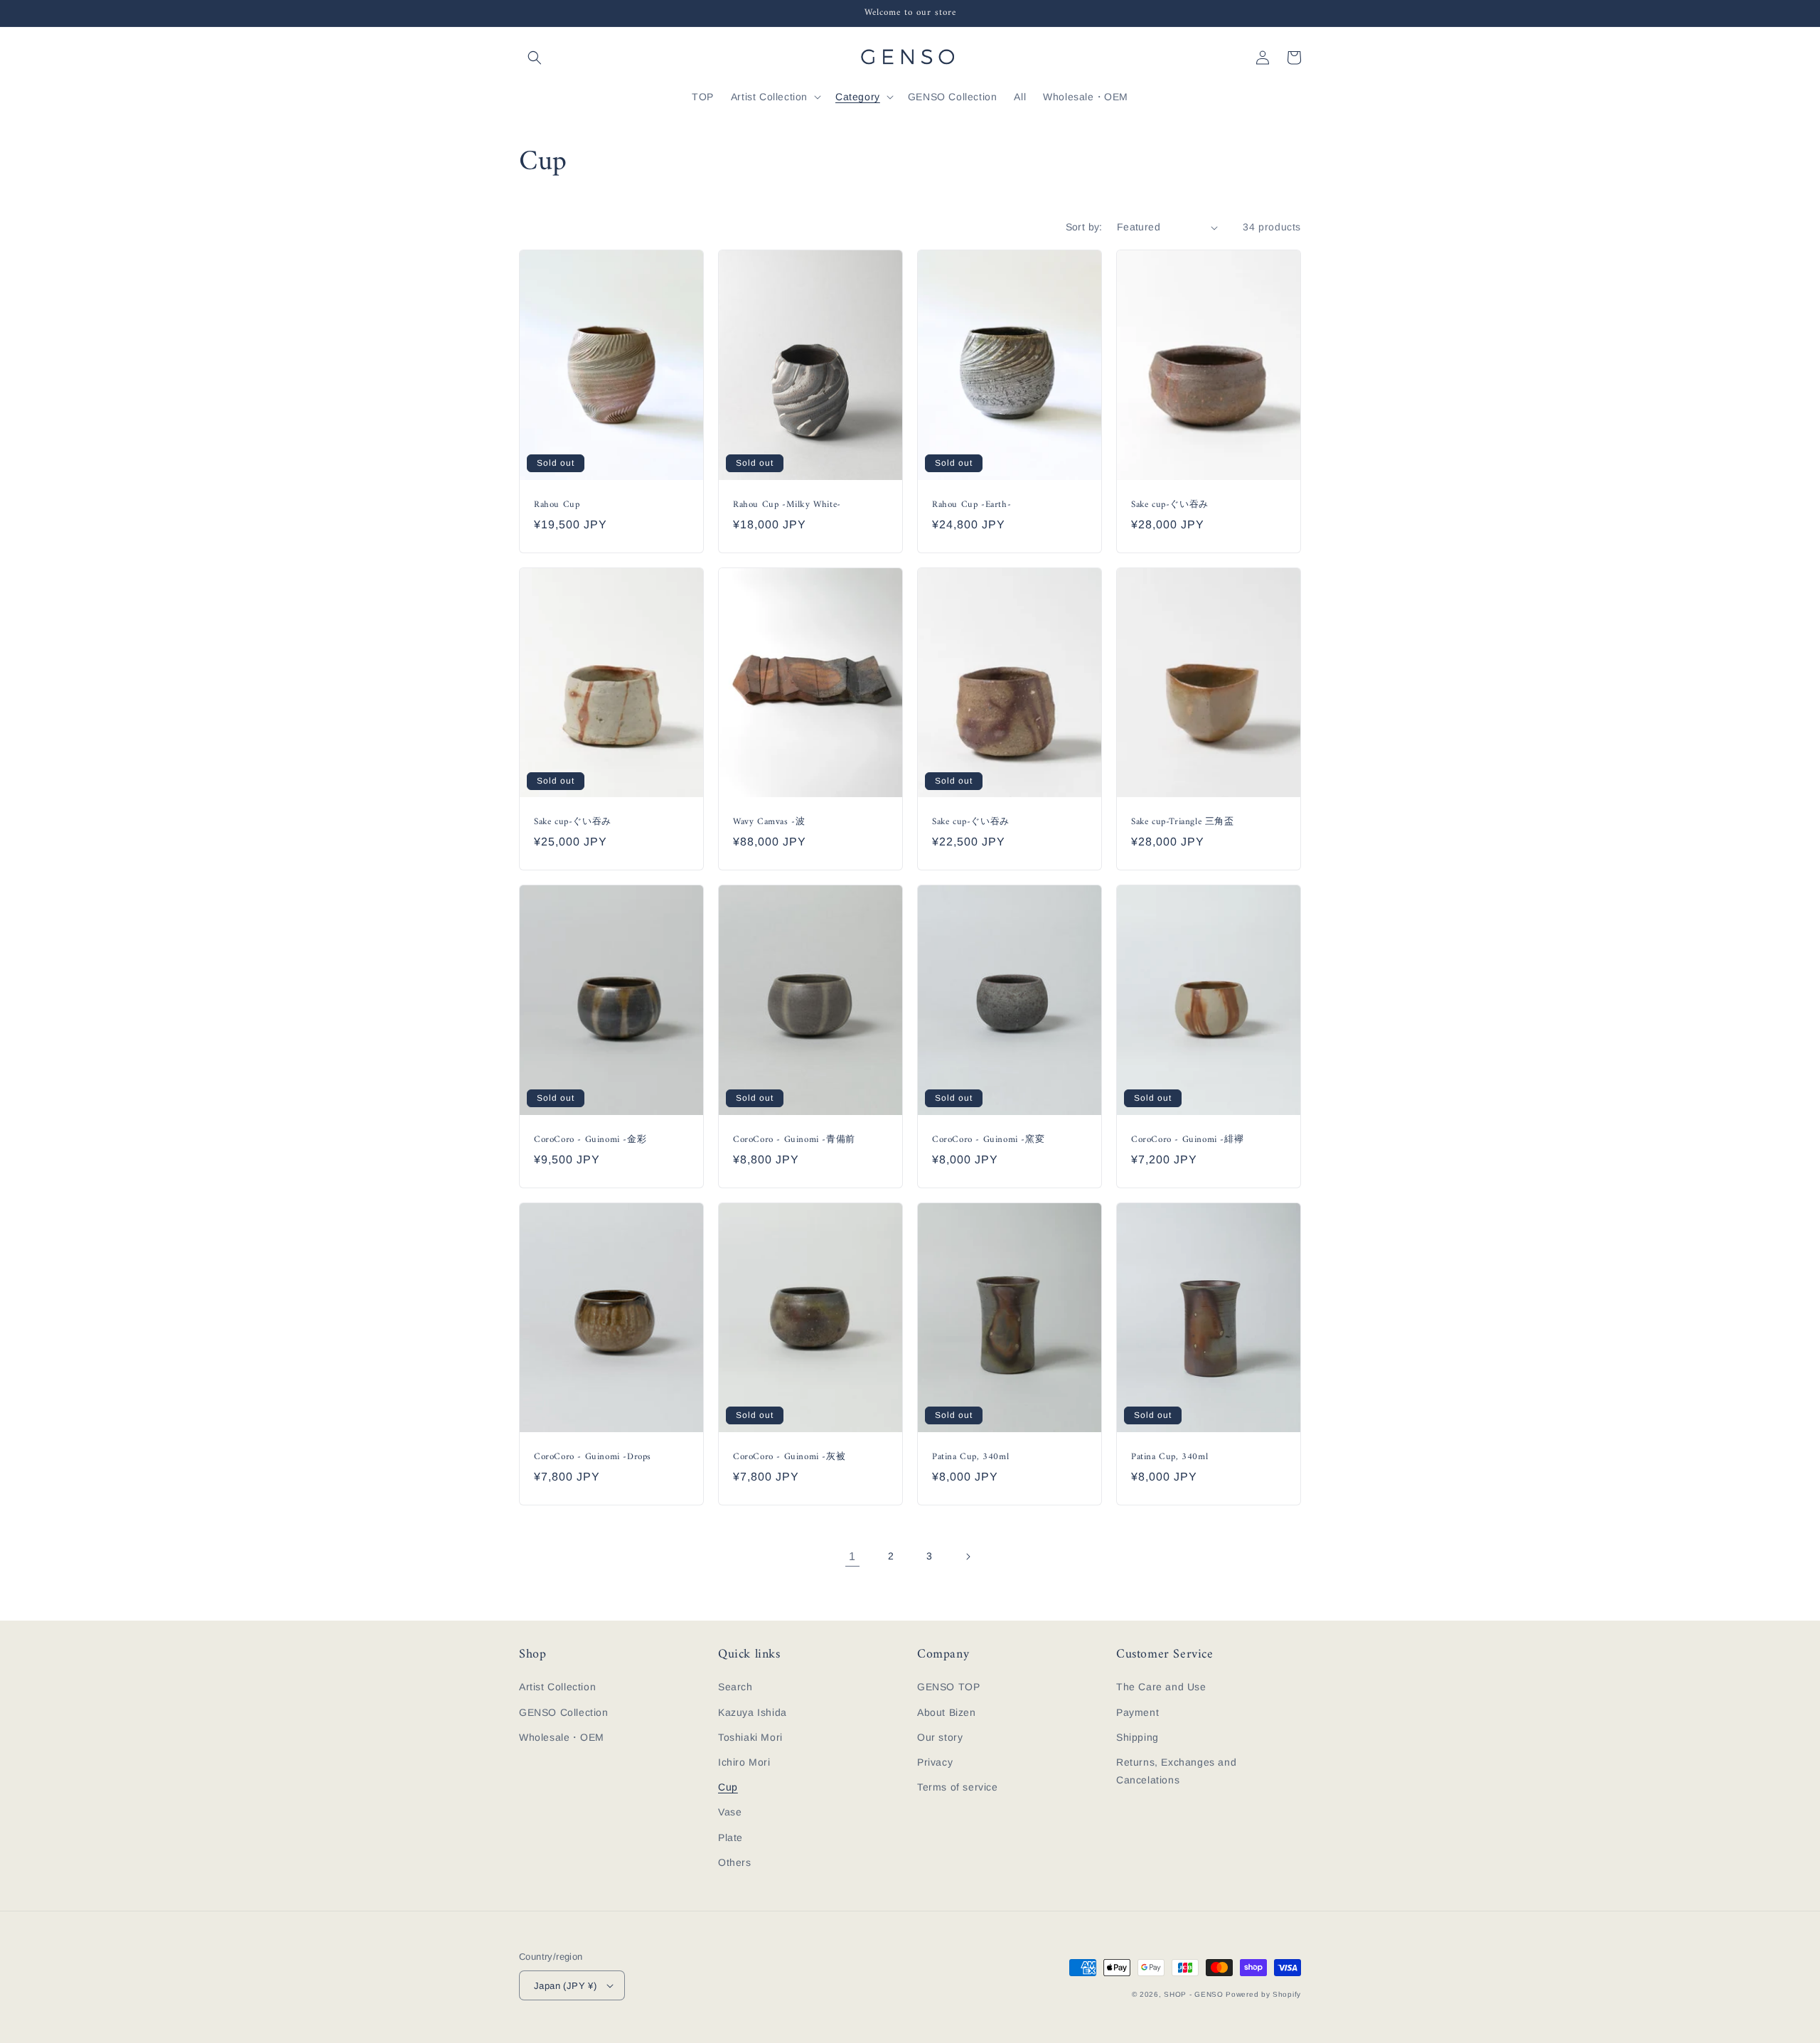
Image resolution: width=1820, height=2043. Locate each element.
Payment (1137, 1712)
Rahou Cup (557, 505)
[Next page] (968, 1557)
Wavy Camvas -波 (769, 822)
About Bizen (947, 1712)
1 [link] (852, 1556)
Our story (940, 1737)
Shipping (1137, 1737)
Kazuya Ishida (753, 1712)
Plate (730, 1837)
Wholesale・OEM (562, 1737)
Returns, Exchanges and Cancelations (1176, 1771)
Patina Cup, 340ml (970, 1457)
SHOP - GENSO (1193, 1994)
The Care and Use (1161, 1687)
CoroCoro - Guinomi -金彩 (590, 1140)
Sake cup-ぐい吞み (1170, 505)
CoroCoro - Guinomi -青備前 (794, 1140)
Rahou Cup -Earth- (971, 505)
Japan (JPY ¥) (565, 1986)
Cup (728, 1787)
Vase (730, 1812)
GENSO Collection (564, 1712)
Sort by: (1084, 227)
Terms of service (958, 1787)
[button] (535, 58)
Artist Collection (557, 1687)
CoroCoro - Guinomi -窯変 (988, 1140)
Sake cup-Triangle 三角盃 (1183, 822)
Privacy (935, 1762)
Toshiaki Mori (750, 1737)
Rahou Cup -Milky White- (787, 505)
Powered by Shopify (1263, 1994)
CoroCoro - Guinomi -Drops (593, 1457)
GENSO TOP (948, 1687)
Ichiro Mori (744, 1762)
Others (735, 1862)
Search (735, 1687)
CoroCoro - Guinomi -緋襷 (1187, 1140)
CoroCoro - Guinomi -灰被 (789, 1457)
